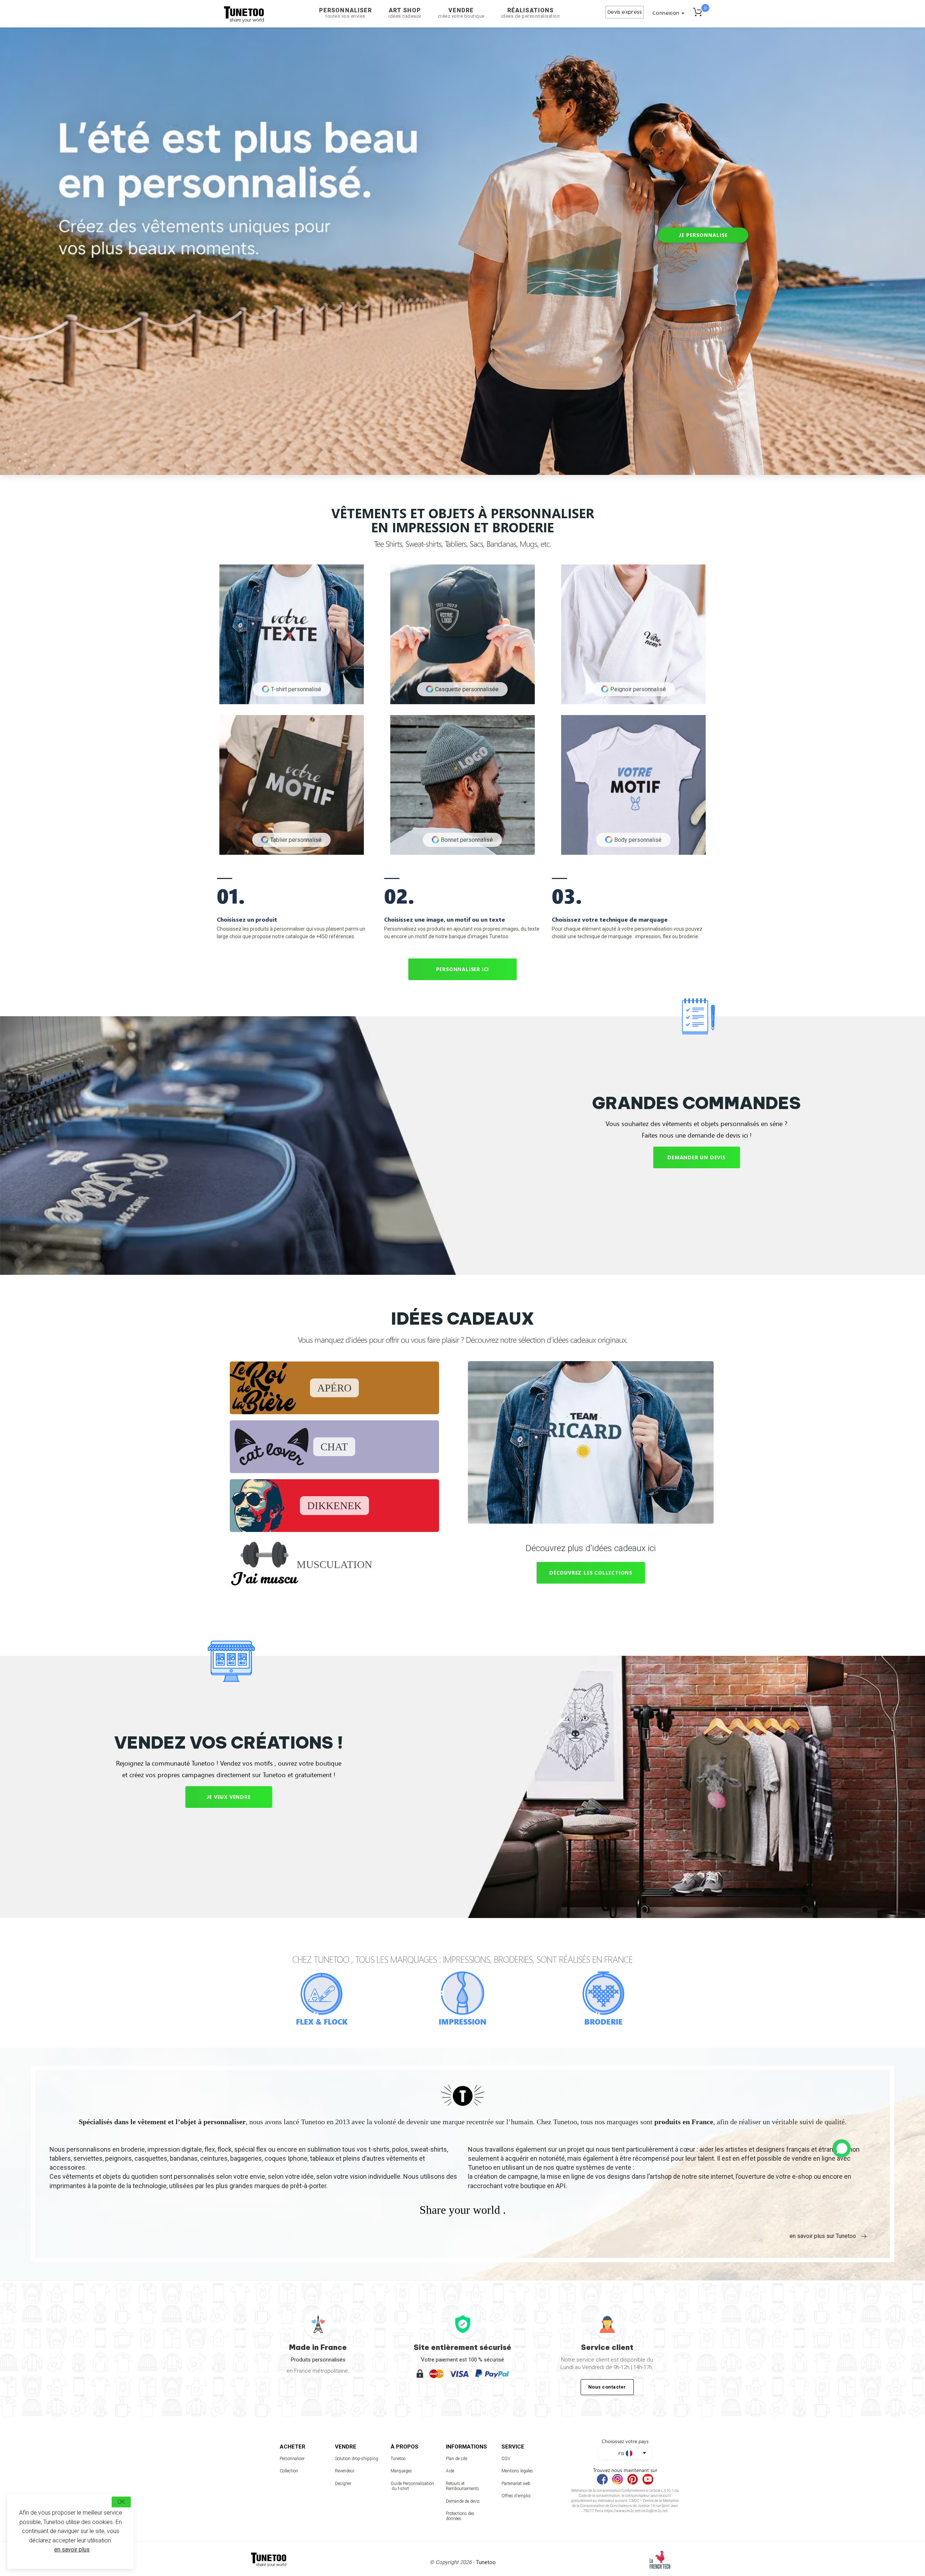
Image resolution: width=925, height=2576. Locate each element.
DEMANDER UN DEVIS (696, 1157)
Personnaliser (345, 13)
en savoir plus (72, 2549)
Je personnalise (703, 235)
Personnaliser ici (463, 969)
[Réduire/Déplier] (842, 2148)
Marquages (401, 2471)
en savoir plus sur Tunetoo (823, 2236)
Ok (121, 2502)
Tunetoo (398, 2459)
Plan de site (457, 2459)
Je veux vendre (228, 1797)
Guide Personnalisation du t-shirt (412, 2486)
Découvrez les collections (591, 1573)
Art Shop (405, 13)
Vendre (461, 13)
